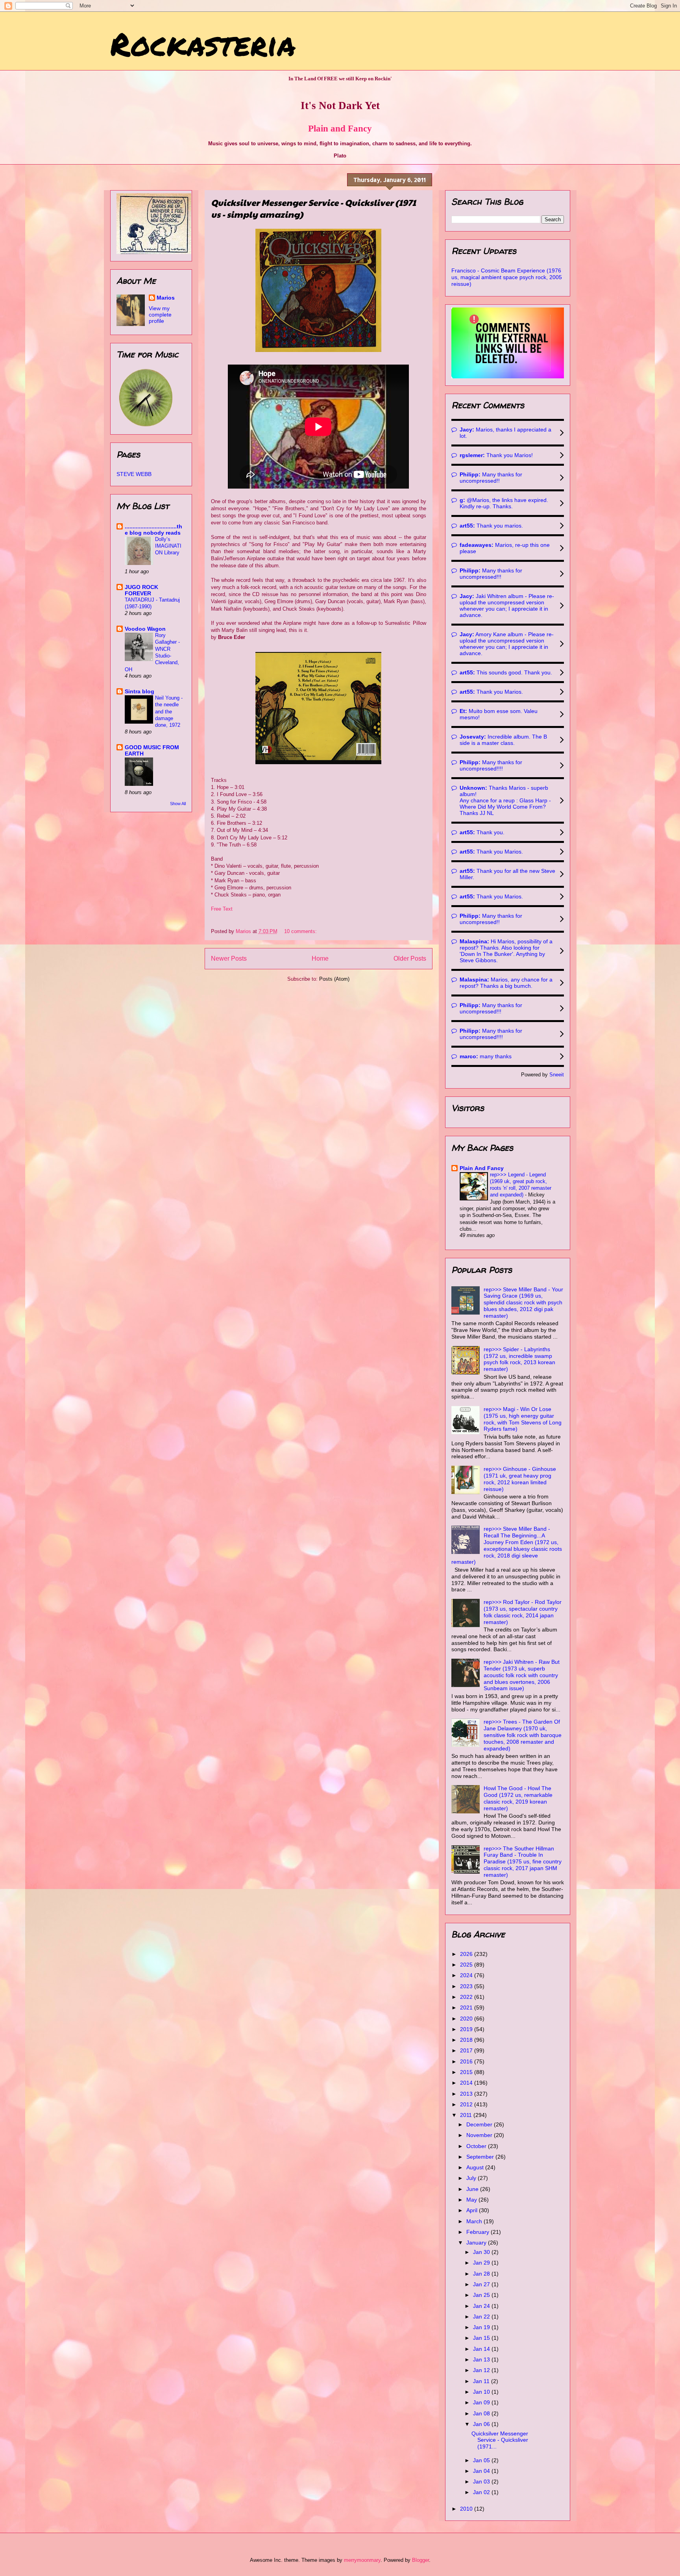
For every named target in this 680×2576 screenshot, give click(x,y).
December (480, 2124)
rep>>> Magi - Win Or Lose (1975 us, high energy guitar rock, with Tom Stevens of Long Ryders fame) (523, 1419)
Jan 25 (482, 2295)
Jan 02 (482, 2492)
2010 (467, 2509)
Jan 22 (482, 2317)
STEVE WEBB (134, 474)
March (475, 2221)
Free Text (222, 909)
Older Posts (410, 958)
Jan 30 (482, 2252)
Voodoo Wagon (145, 629)
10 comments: (301, 931)
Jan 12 (482, 2370)
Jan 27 (482, 2284)
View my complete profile (160, 315)
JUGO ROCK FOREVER (141, 590)
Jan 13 (482, 2359)
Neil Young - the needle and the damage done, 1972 (169, 711)
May (472, 2200)
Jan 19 (482, 2327)
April (473, 2210)
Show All (178, 804)
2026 (467, 1954)
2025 (467, 1965)
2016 (467, 2061)
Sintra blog (140, 691)
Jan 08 (482, 2413)
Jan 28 (482, 2274)
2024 (467, 1975)
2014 (467, 2083)
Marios (166, 298)
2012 (467, 2104)
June (473, 2189)
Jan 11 (482, 2381)
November (480, 2135)
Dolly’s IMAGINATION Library (168, 546)
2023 (467, 1986)
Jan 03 (482, 2482)
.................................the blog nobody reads (153, 530)
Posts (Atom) (334, 979)
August (476, 2167)
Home (320, 958)
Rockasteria (203, 43)
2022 (467, 1997)
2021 (467, 2007)
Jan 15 (482, 2338)
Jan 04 (482, 2471)
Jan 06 (482, 2424)
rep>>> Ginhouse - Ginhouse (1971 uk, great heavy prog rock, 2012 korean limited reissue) (520, 1479)
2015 (467, 2072)
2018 (467, 2040)
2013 (467, 2094)
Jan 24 (482, 2306)
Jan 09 (482, 2402)
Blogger (420, 2560)
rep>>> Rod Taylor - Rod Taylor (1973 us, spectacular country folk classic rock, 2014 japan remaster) (523, 1612)
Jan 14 (482, 2349)
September (481, 2157)
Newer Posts (229, 958)
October (477, 2146)
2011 (467, 2115)
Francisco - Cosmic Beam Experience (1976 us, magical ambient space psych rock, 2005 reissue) (507, 277)
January (477, 2243)
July (472, 2178)
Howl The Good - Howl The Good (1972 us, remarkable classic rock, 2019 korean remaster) (518, 1798)
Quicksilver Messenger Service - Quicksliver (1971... (500, 2440)
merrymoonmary (362, 2560)
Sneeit (557, 1075)
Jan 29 (482, 2263)
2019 (467, 2029)
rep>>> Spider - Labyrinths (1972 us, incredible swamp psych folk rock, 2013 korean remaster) (519, 1359)
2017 (467, 2050)
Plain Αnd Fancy (482, 1168)
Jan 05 (482, 2460)
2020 (467, 2019)
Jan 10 (482, 2392)
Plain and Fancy (340, 128)
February (479, 2232)
